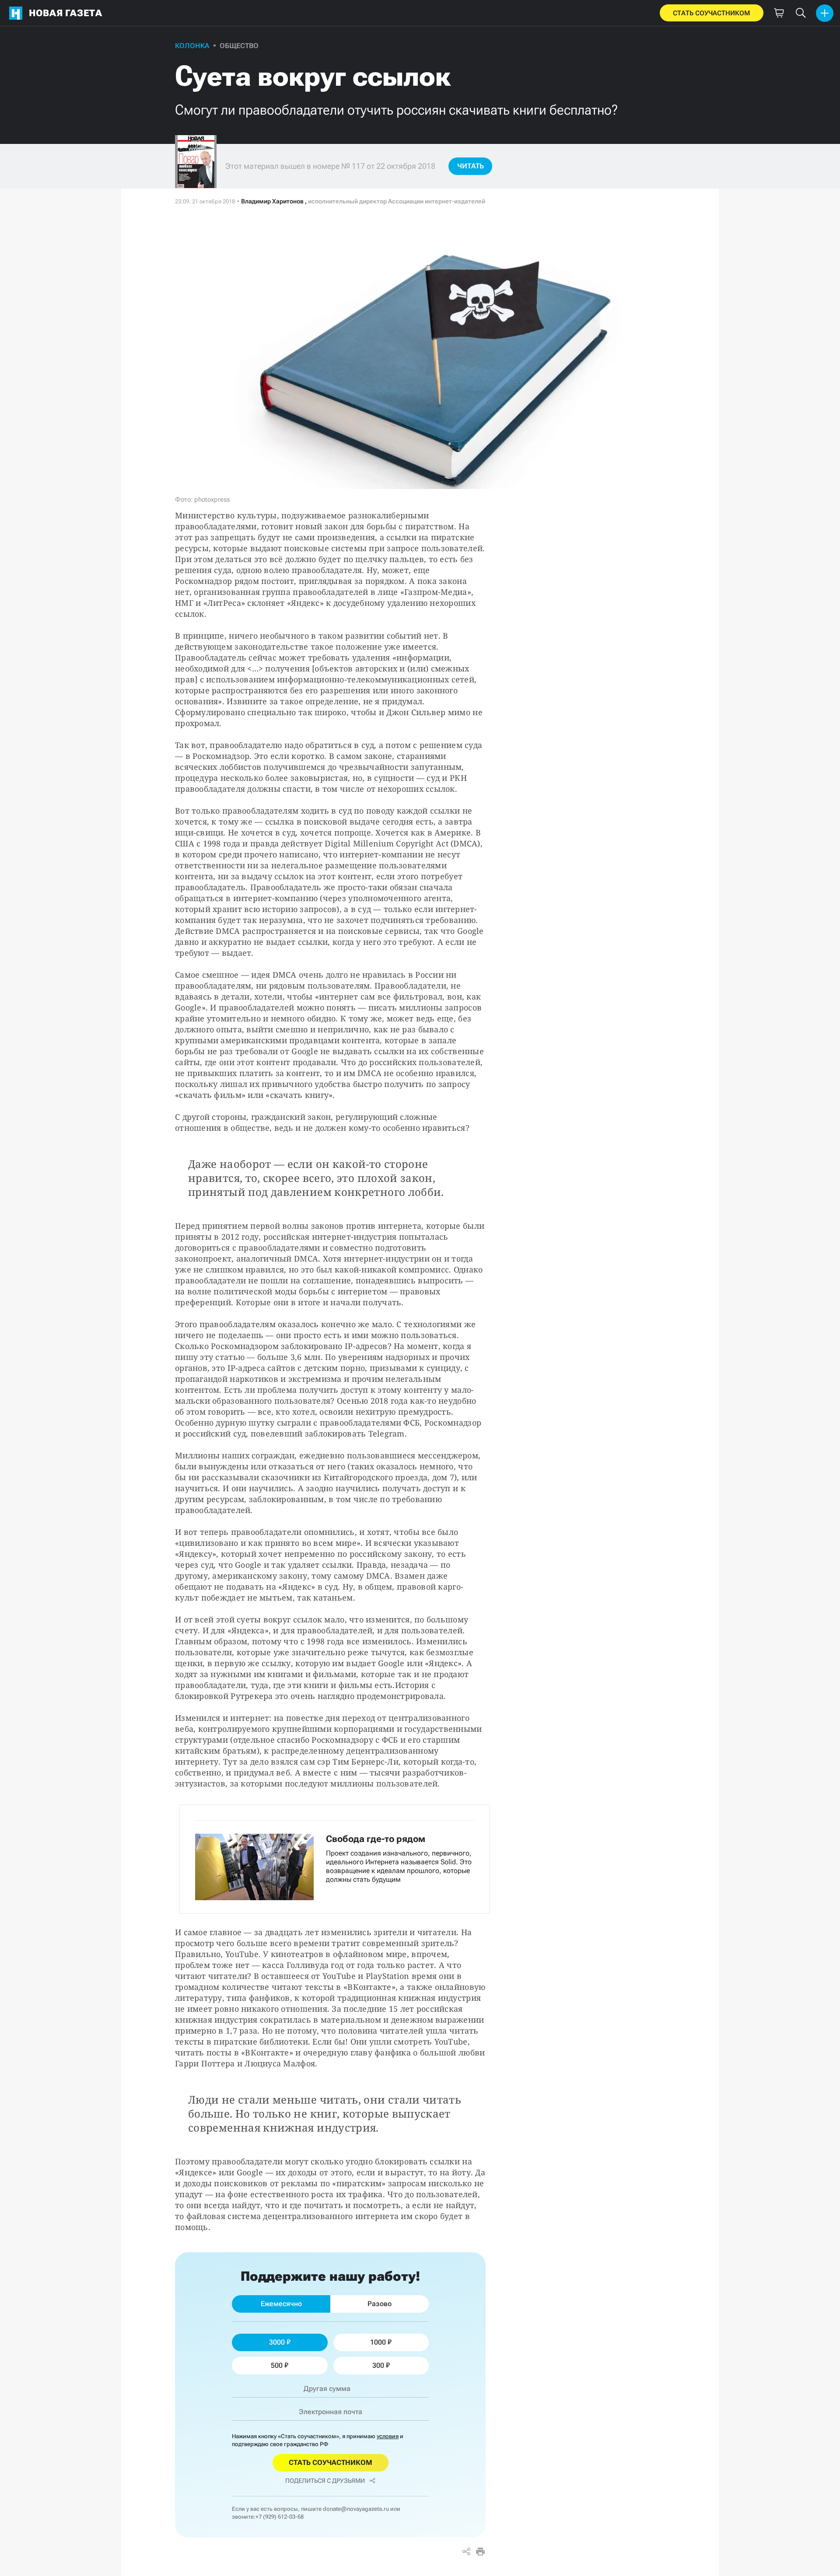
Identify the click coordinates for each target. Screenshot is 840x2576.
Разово (380, 2304)
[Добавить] (825, 13)
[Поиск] (801, 13)
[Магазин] (779, 13)
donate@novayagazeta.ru (356, 2509)
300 (378, 2365)
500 (277, 2365)
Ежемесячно (281, 2304)
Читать (471, 166)
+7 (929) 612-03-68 (280, 2517)
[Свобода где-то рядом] (335, 1859)
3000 (277, 2342)
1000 (378, 2342)
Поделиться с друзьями (325, 2481)
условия (388, 2436)
